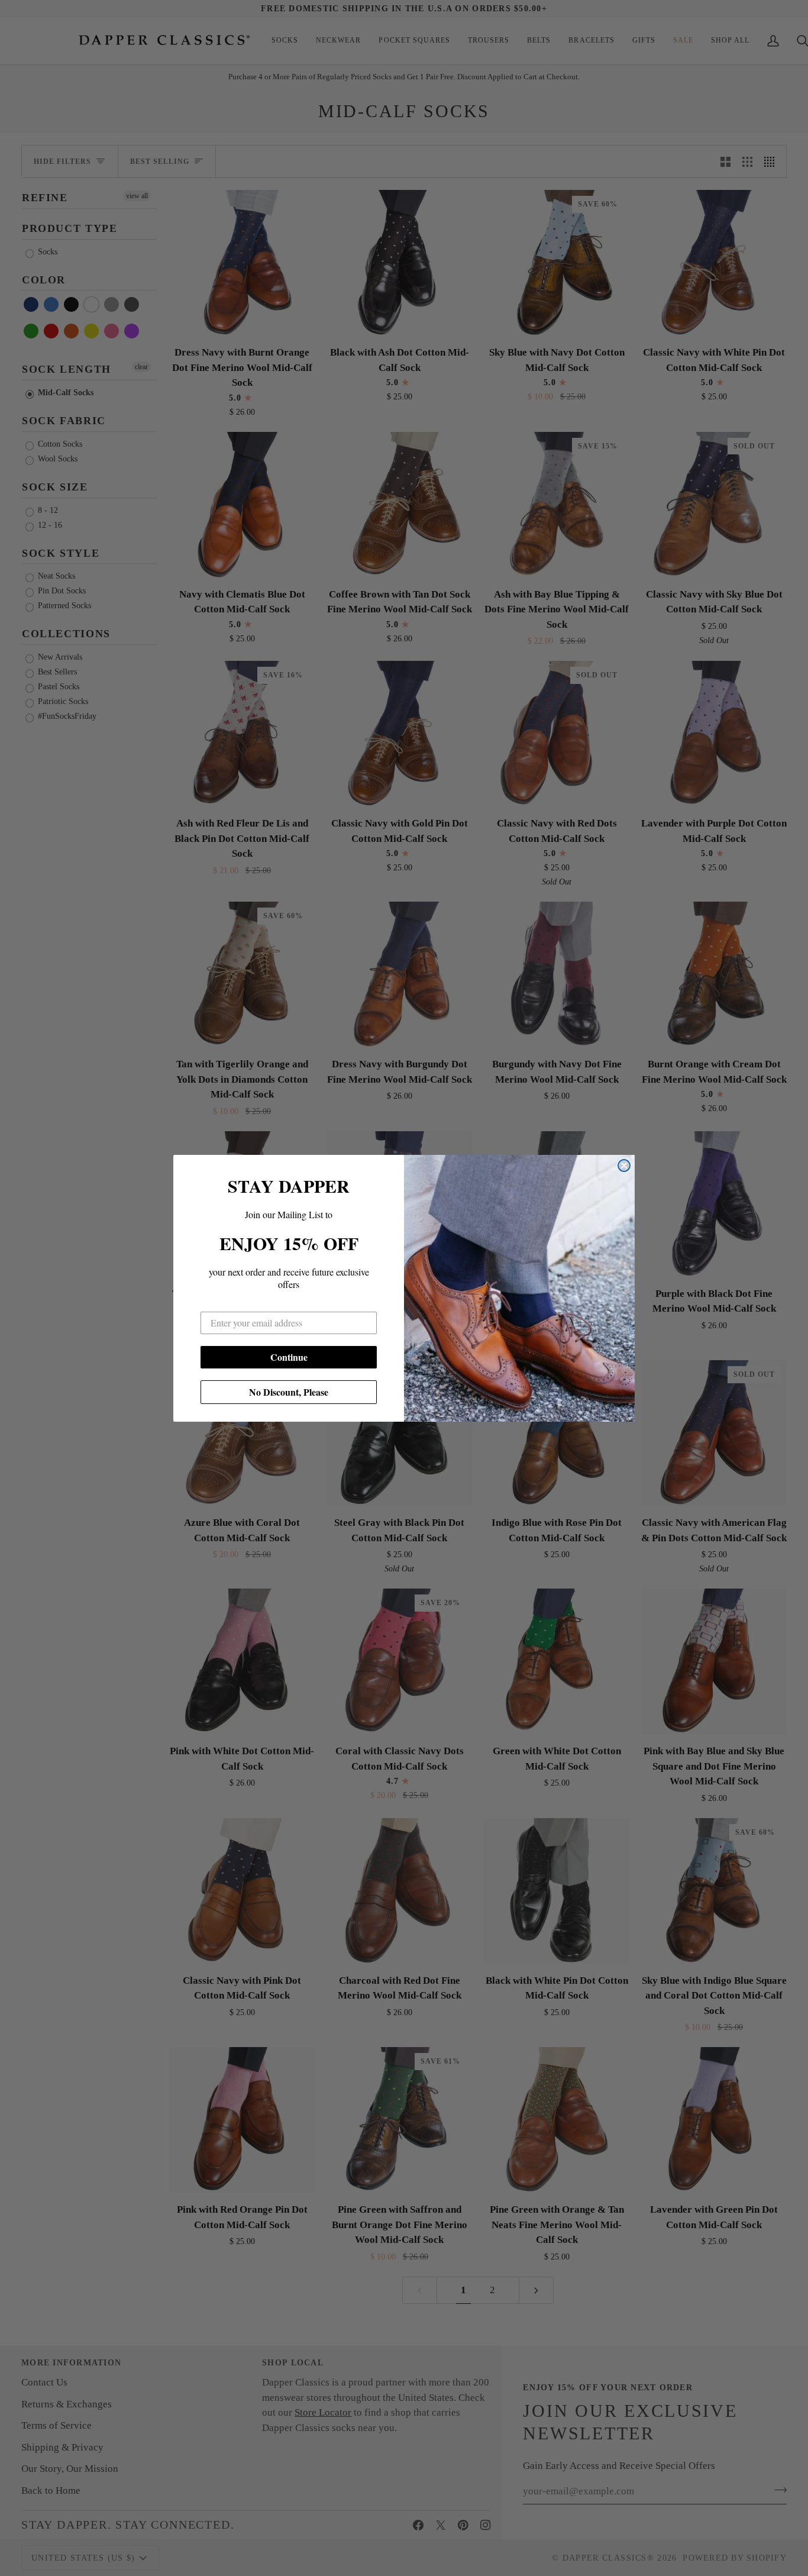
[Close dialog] (624, 1166)
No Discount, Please (289, 1392)
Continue (289, 1357)
